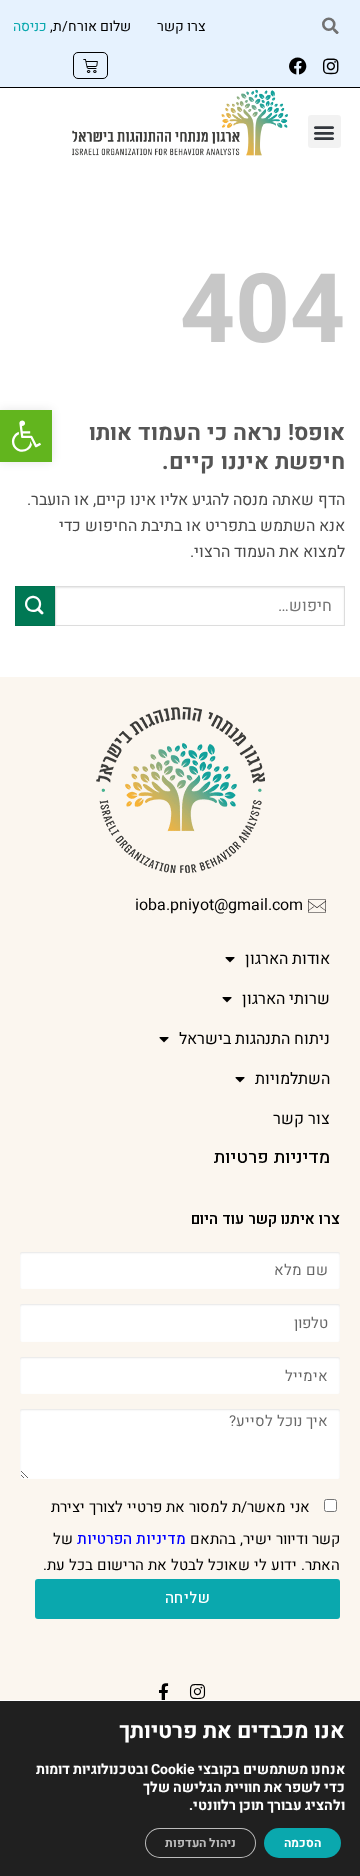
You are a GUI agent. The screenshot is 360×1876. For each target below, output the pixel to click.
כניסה (30, 26)
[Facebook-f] (163, 1691)
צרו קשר (181, 26)
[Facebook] (298, 66)
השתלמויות (292, 1079)
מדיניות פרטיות (271, 1157)
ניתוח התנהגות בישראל (254, 1039)
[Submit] (35, 605)
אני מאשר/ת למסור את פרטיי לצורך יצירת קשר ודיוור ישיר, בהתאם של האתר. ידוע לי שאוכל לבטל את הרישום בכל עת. (191, 1536)
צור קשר (301, 1119)
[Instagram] (331, 66)
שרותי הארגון (286, 999)
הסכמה (302, 1843)
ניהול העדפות (200, 1843)
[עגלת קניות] (90, 65)
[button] (26, 436)
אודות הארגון (287, 959)
